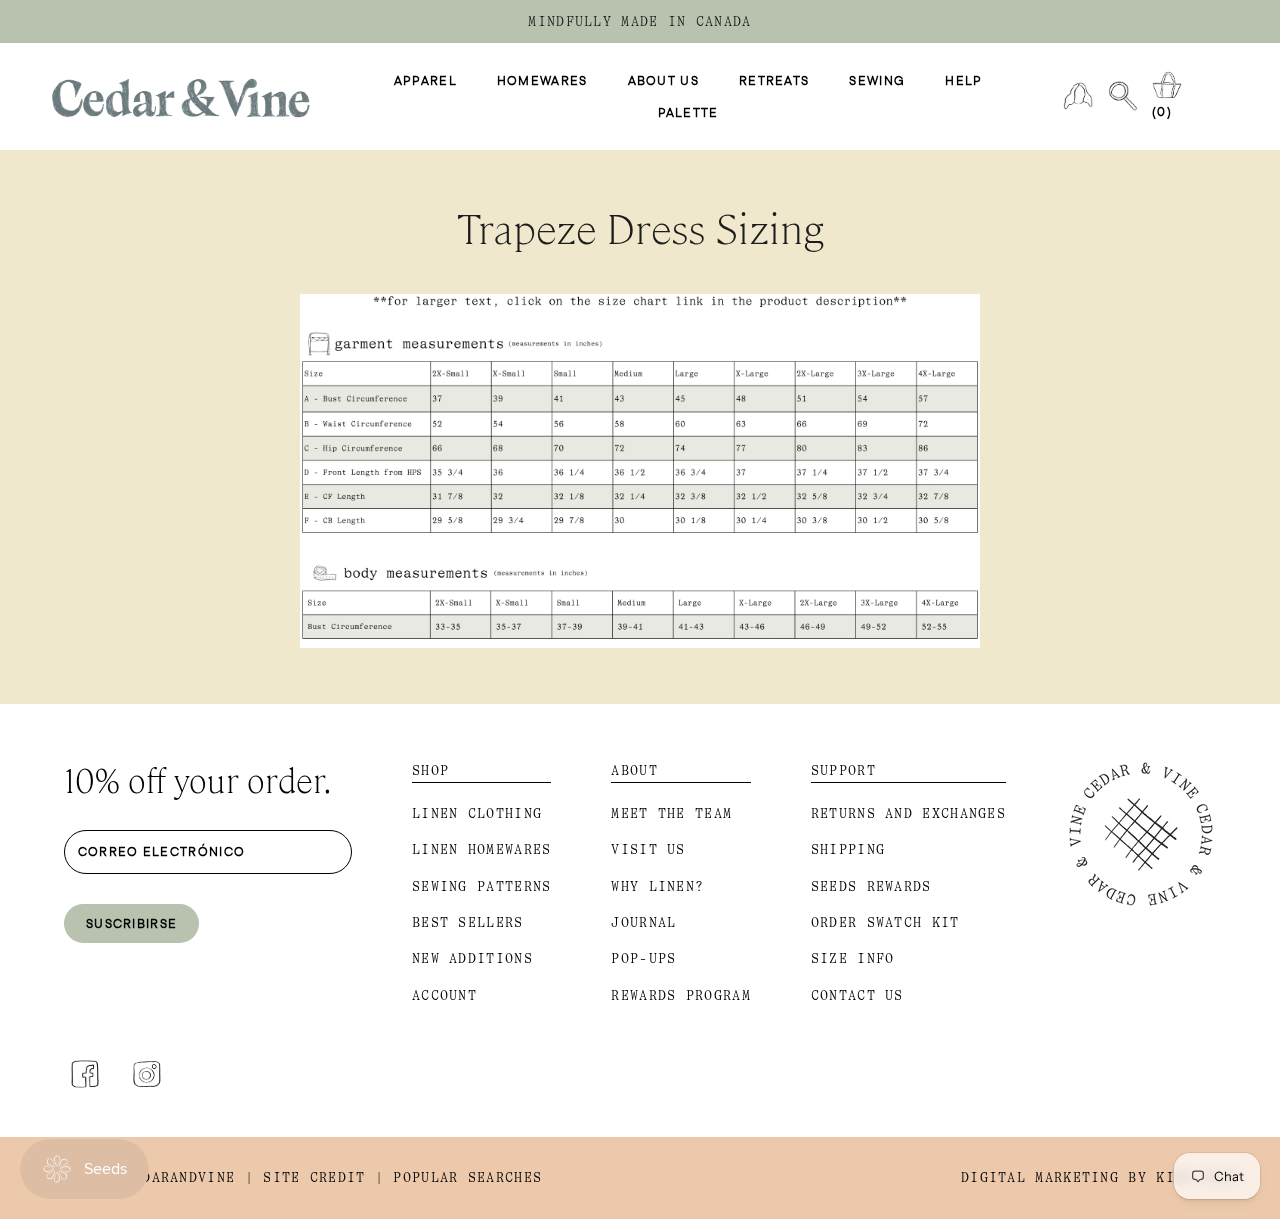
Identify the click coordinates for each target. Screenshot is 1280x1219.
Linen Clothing (477, 813)
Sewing (877, 81)
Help (963, 81)
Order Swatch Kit (885, 922)
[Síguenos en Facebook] (85, 1074)
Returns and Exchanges (908, 813)
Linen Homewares (482, 849)
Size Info (853, 958)
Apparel (425, 81)
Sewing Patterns (482, 886)
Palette (688, 113)
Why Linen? (657, 886)
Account (444, 995)
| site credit (305, 1177)
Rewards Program (681, 995)
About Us (663, 81)
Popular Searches (467, 1177)
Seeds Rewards (871, 886)
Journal (643, 922)
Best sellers (468, 922)
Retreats (774, 81)
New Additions (472, 958)
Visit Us (648, 849)
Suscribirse (131, 923)
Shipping (848, 849)
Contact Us (857, 995)
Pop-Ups (643, 958)
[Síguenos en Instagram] (147, 1074)
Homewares (542, 81)
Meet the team (671, 813)
